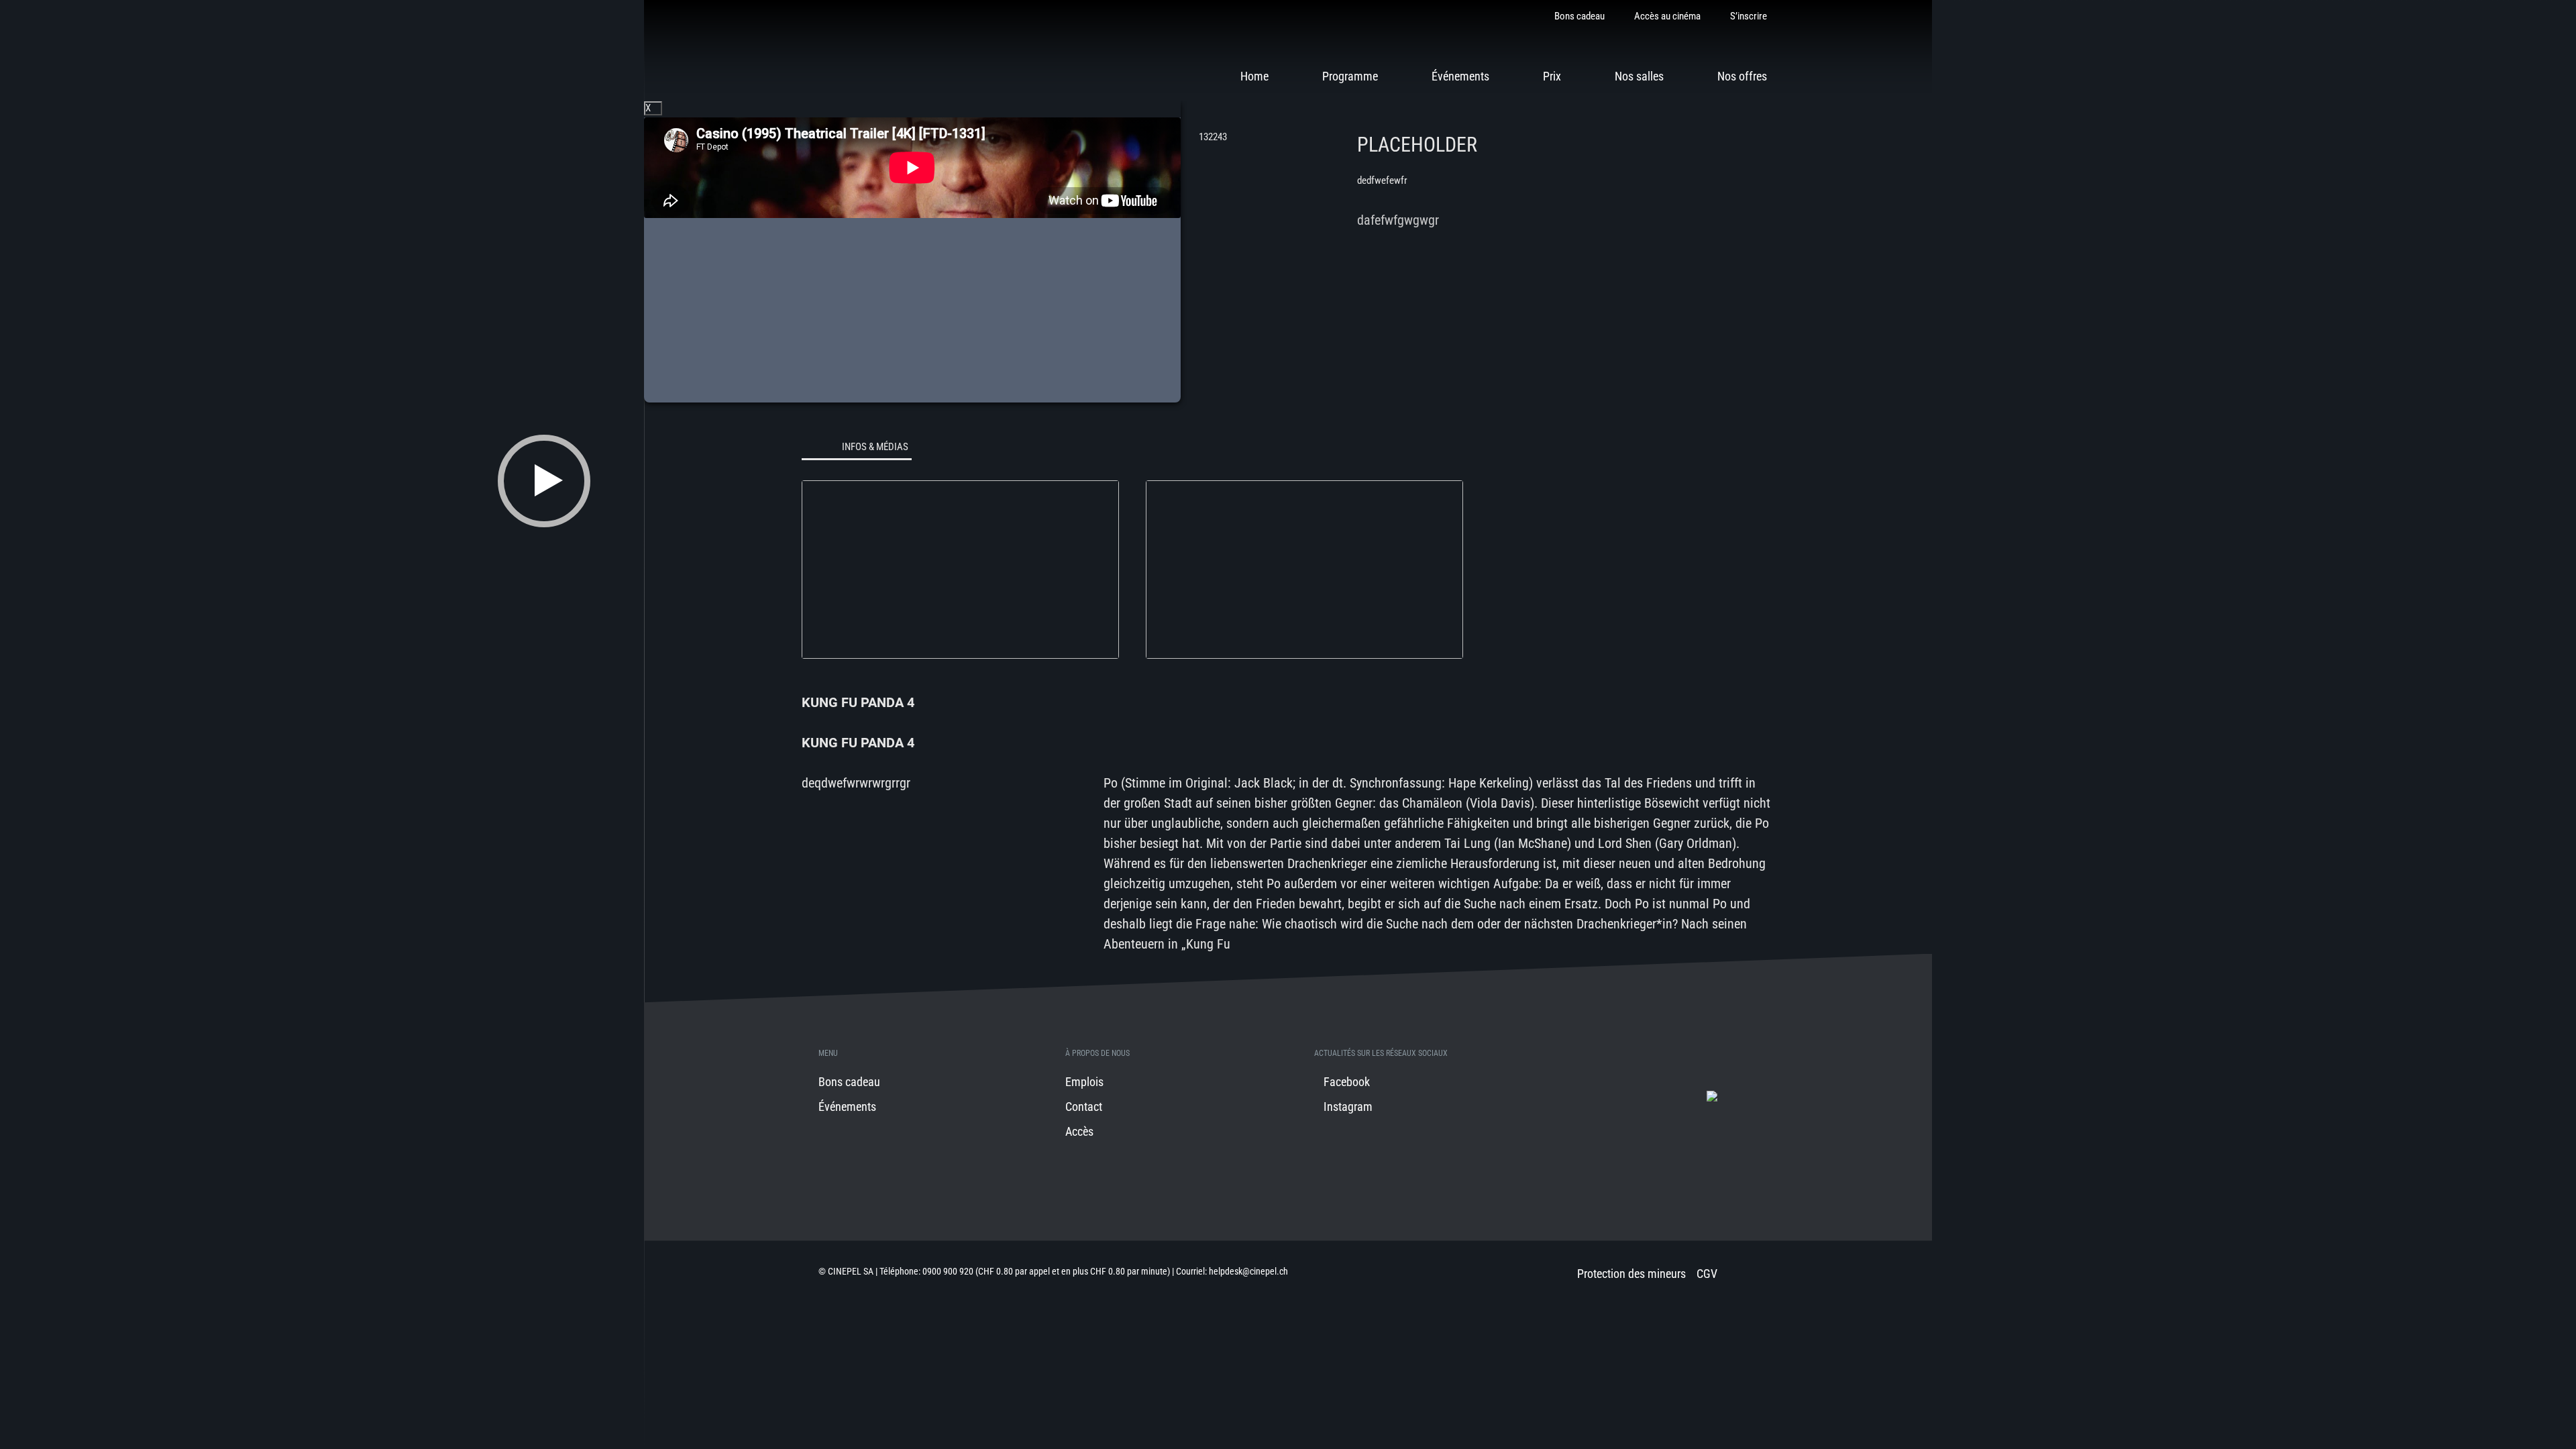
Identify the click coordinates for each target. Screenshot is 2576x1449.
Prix (1552, 76)
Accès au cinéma (1667, 16)
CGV (1707, 1274)
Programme (1350, 76)
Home (1254, 76)
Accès (1079, 1131)
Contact (1084, 1107)
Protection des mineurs (1631, 1274)
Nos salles (1639, 76)
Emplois (1084, 1082)
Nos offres (1742, 76)
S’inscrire (1749, 16)
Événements (1460, 76)
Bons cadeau (1579, 16)
